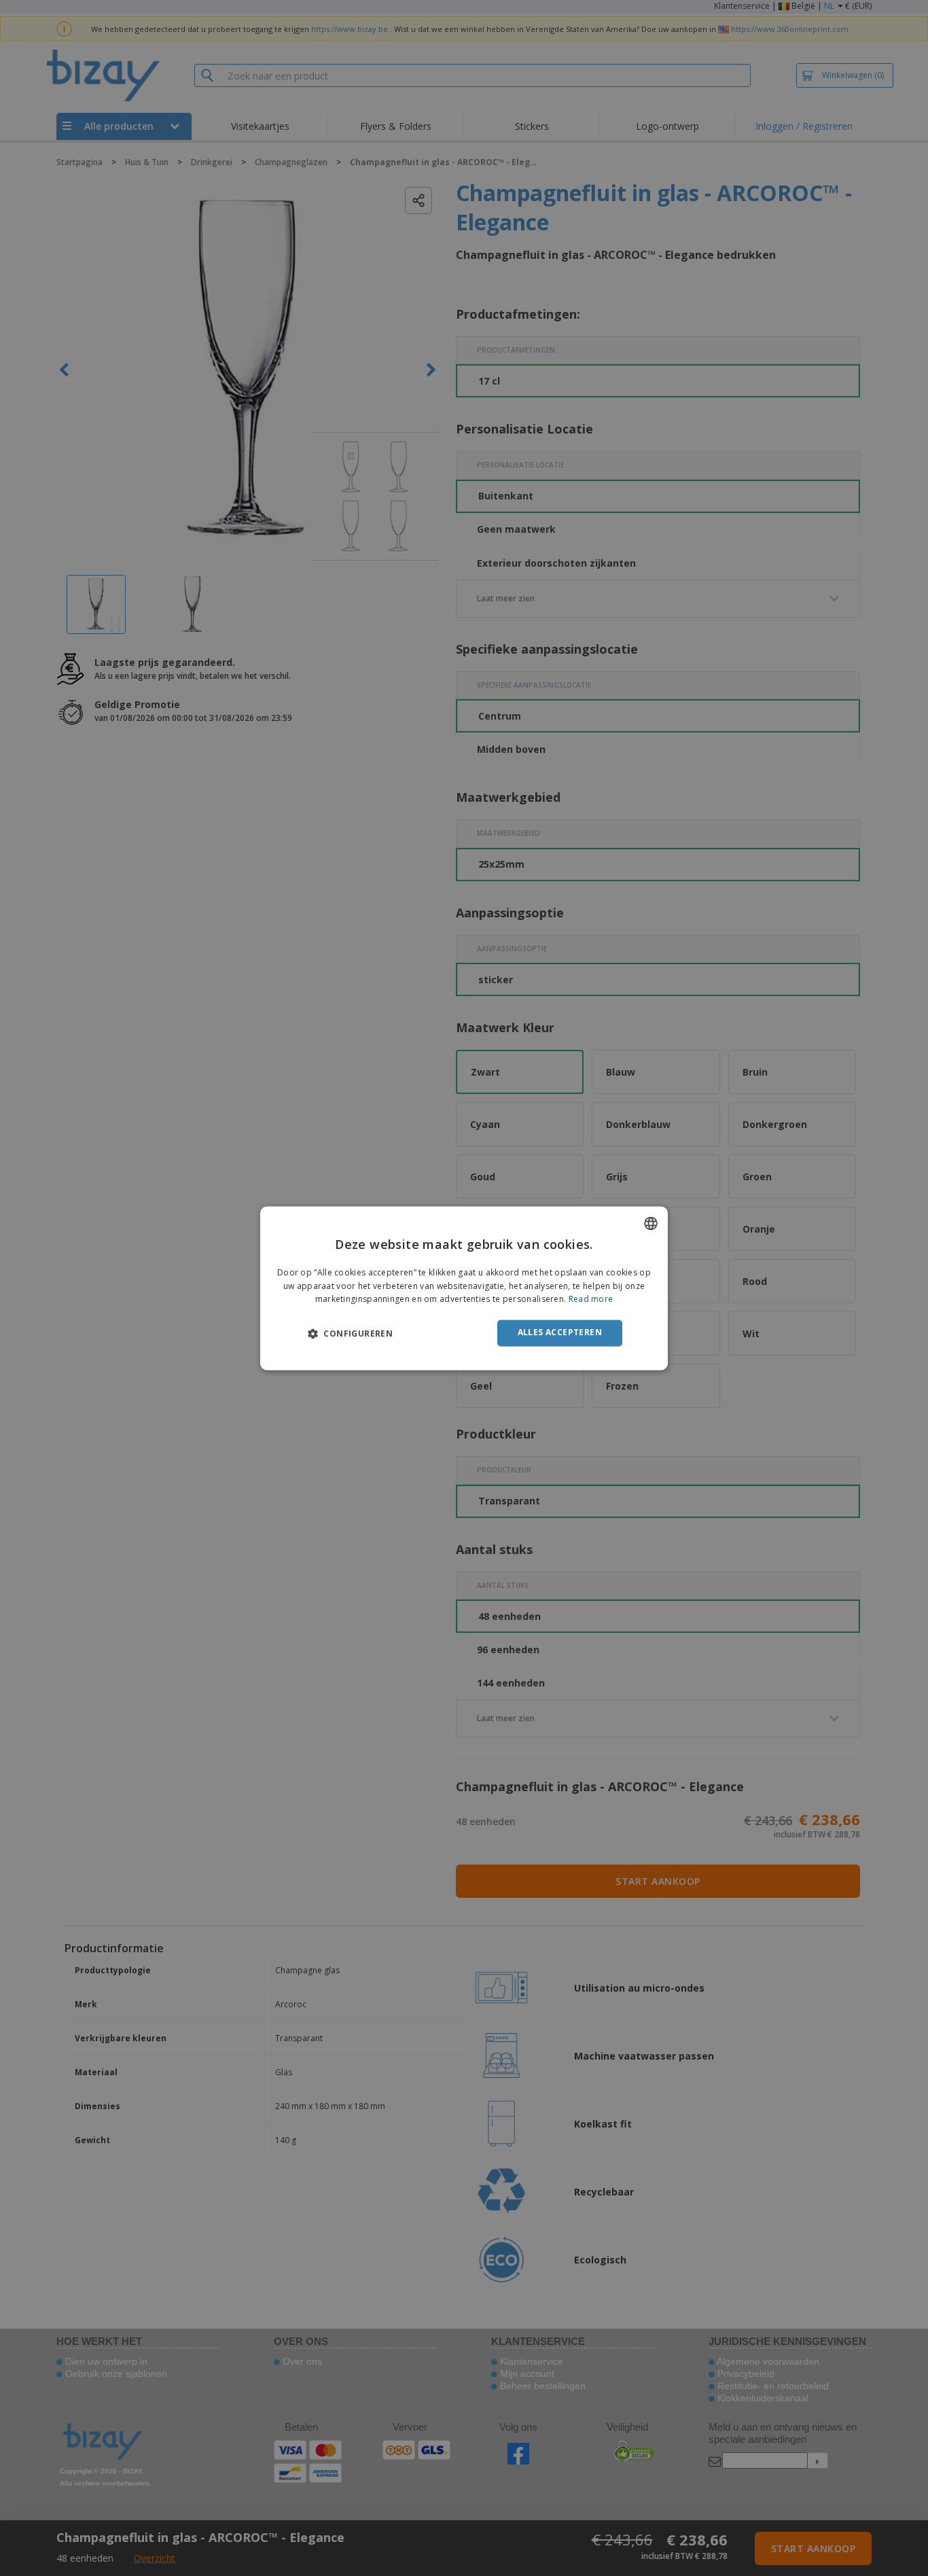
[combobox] (651, 1223)
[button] (350, 1334)
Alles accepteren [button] (560, 1333)
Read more (591, 1300)
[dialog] (464, 1288)
